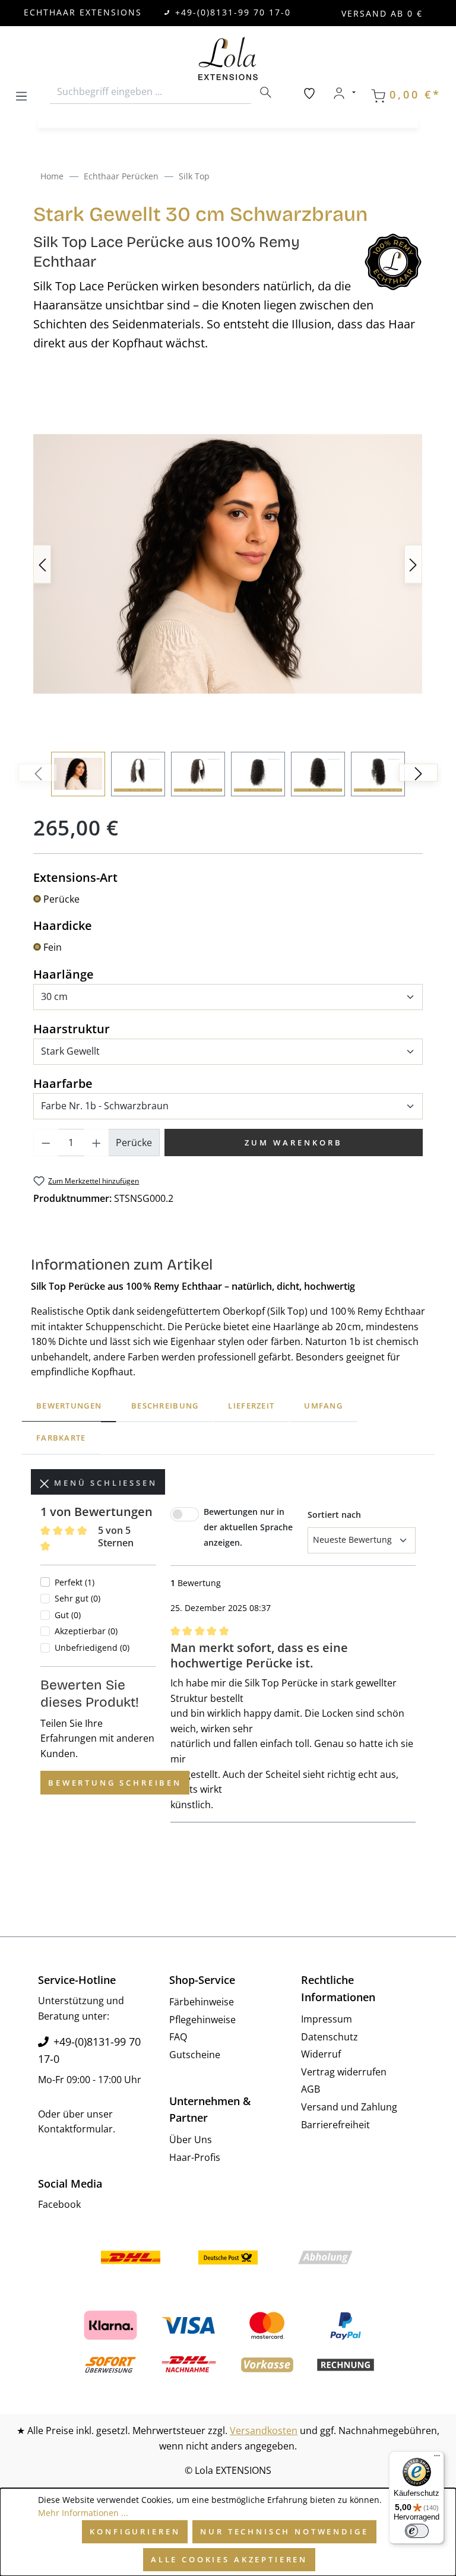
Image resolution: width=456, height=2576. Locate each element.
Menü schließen (103, 1483)
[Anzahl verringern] (46, 1143)
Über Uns (191, 2140)
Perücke (61, 899)
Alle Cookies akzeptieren (229, 2559)
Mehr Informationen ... (83, 2513)
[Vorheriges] (42, 564)
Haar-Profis (195, 2157)
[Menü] (21, 94)
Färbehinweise (202, 2002)
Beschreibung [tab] (165, 1406)
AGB (311, 2089)
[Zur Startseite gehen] (228, 58)
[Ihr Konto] (344, 93)
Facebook (59, 2204)
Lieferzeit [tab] (251, 1406)
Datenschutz (330, 2037)
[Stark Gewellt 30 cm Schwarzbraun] (228, 564)
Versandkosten (264, 2431)
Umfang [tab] (323, 1406)
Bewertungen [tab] (69, 1406)
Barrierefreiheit (335, 2125)
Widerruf (321, 2054)
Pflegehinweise (202, 2020)
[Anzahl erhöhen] (97, 1143)
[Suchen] (265, 92)
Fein (53, 947)
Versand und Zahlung (349, 2107)
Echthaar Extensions (83, 12)
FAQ (178, 2037)
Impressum (327, 2019)
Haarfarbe (63, 1083)
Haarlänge (64, 974)
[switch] (417, 2531)
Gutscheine (195, 2055)
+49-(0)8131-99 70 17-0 (233, 12)
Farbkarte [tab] (61, 1438)
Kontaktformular (75, 2129)
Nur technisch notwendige (284, 2531)
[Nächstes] (413, 564)
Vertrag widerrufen (344, 2072)
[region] (228, 591)
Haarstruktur (72, 1028)
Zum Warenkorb (294, 1143)
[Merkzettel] (309, 93)
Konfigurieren (135, 2531)
